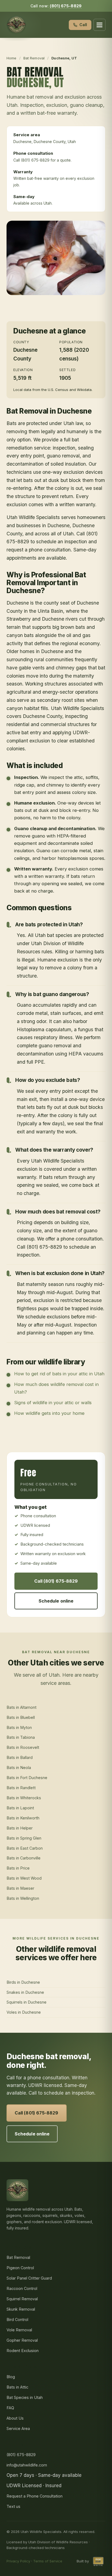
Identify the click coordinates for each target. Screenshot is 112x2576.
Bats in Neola (19, 1768)
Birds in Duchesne (23, 1982)
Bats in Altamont (21, 1707)
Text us (13, 2506)
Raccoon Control (22, 2288)
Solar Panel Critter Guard (29, 2278)
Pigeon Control (20, 2268)
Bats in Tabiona (21, 1737)
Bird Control (17, 2319)
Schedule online (56, 1601)
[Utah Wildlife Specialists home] (16, 25)
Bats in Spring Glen (24, 1838)
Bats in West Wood (24, 1878)
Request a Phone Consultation (35, 2496)
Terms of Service (48, 2561)
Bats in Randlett (21, 1788)
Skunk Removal (21, 2309)
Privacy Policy (18, 2561)
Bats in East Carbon (25, 1848)
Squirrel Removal (22, 2299)
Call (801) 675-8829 (56, 1581)
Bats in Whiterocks (24, 1798)
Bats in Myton (19, 1727)
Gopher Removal (22, 2340)
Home (12, 58)
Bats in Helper (20, 1828)
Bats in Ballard (20, 1757)
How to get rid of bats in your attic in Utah (59, 1374)
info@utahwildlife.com (27, 2465)
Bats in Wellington (23, 1898)
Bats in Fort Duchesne (27, 1778)
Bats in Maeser (20, 1888)
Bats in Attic (17, 2387)
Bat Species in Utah (25, 2397)
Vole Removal (19, 2330)
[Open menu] (99, 25)
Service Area (18, 2428)
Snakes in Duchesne (25, 1992)
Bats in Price (18, 1868)
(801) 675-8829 (66, 6)
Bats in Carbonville (24, 1858)
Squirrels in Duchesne (27, 2002)
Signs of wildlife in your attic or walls (53, 1403)
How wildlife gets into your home (49, 1413)
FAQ (10, 2408)
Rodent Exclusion (23, 2351)
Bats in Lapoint (20, 1808)
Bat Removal (34, 58)
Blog (11, 2377)
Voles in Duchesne (24, 2012)
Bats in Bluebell (21, 1717)
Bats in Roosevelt (23, 1747)
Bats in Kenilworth (23, 1818)
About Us (15, 2418)
